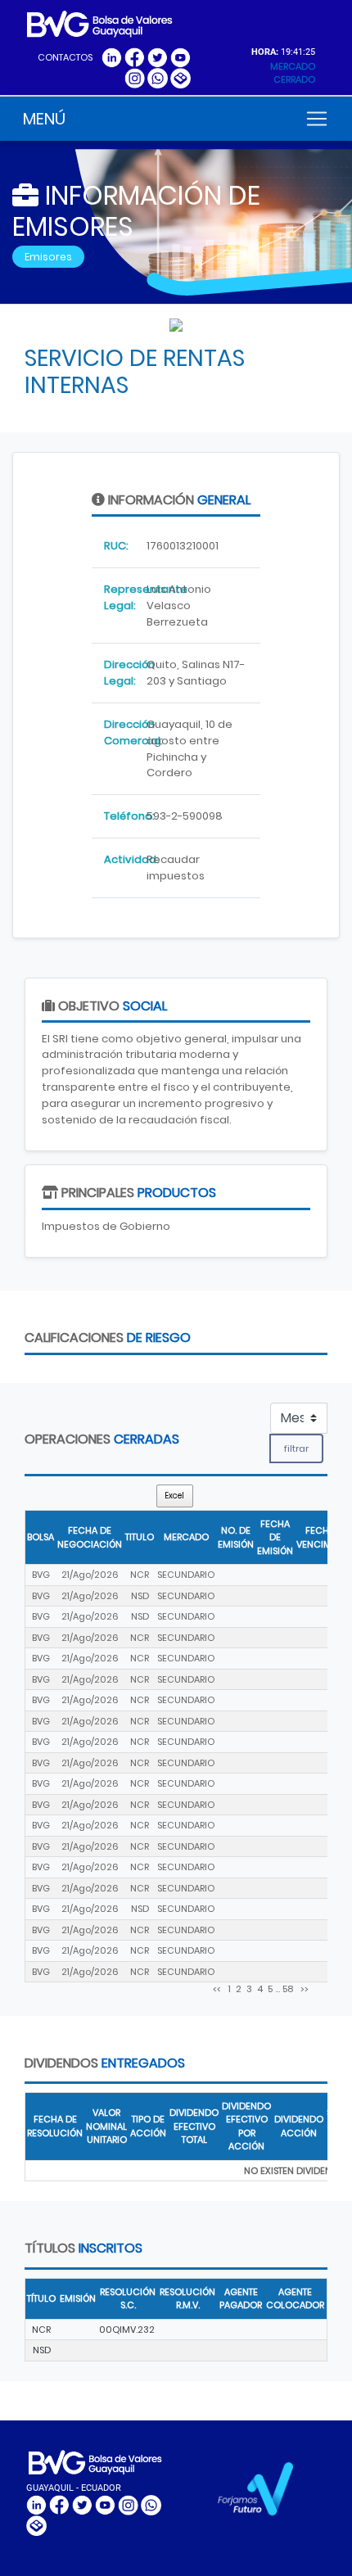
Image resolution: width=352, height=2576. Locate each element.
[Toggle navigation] (317, 119)
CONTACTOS (65, 57)
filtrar (296, 1448)
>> (303, 1989)
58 (288, 1989)
